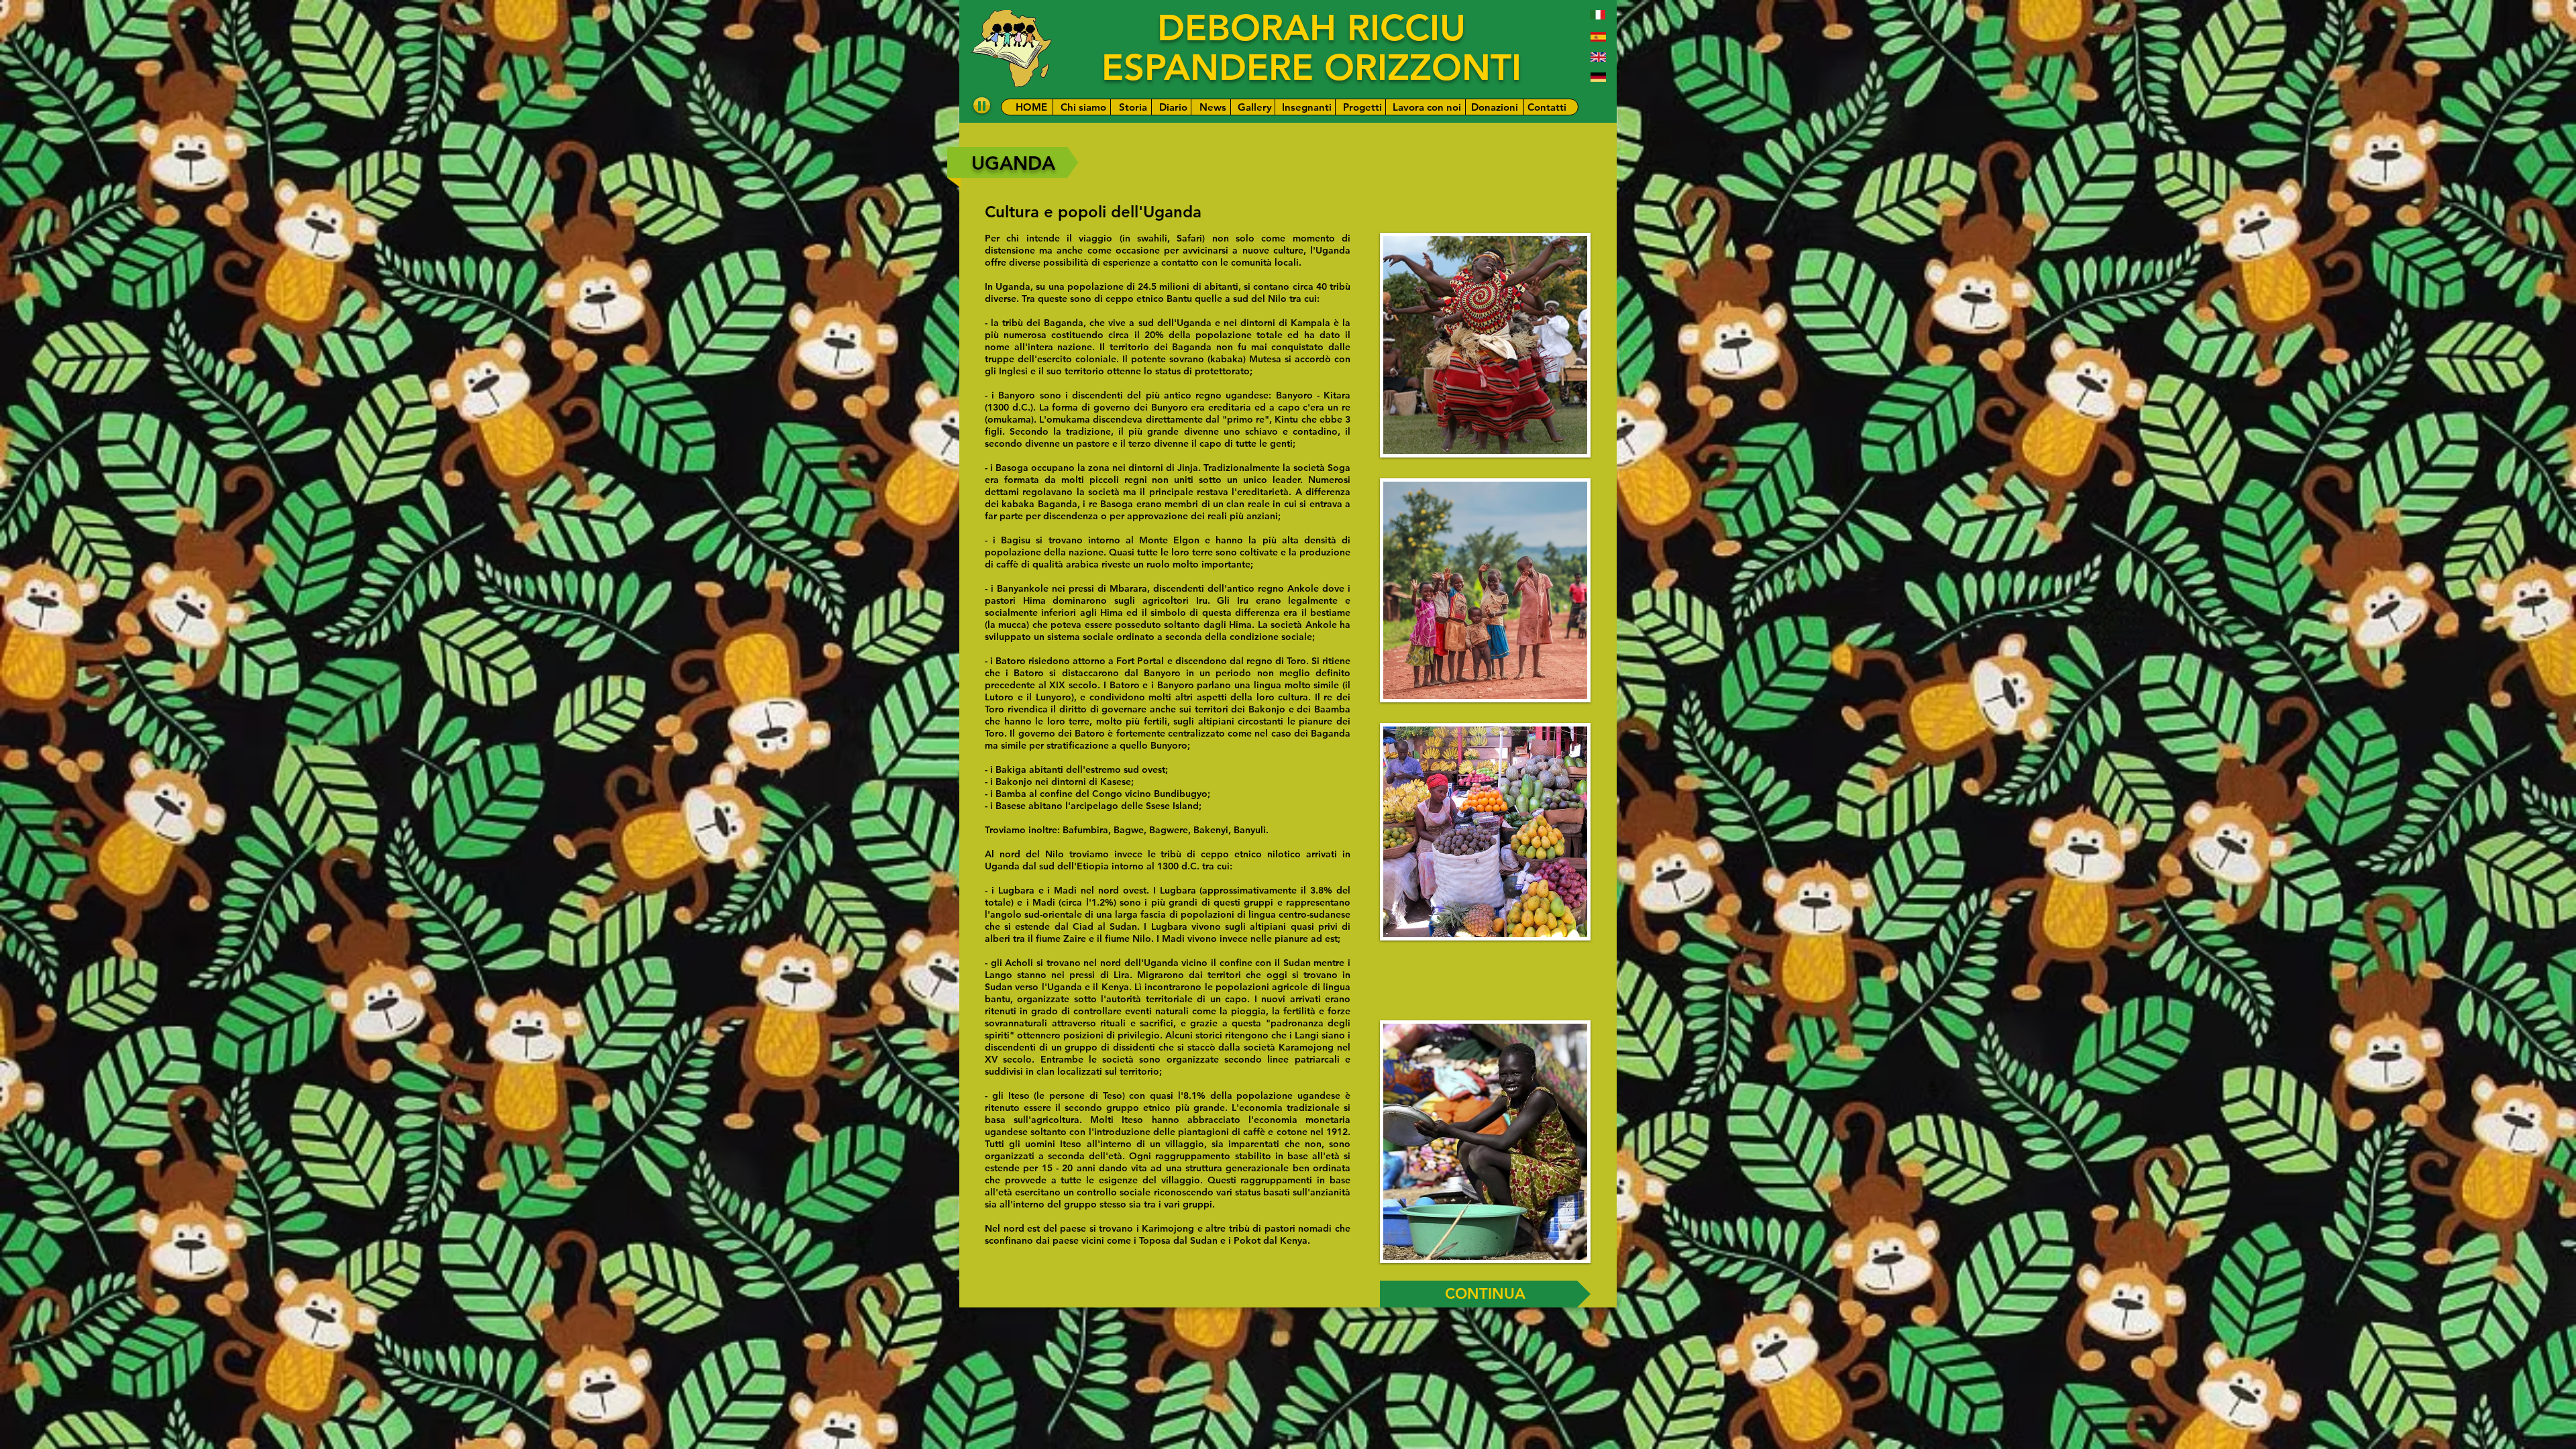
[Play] (982, 105)
